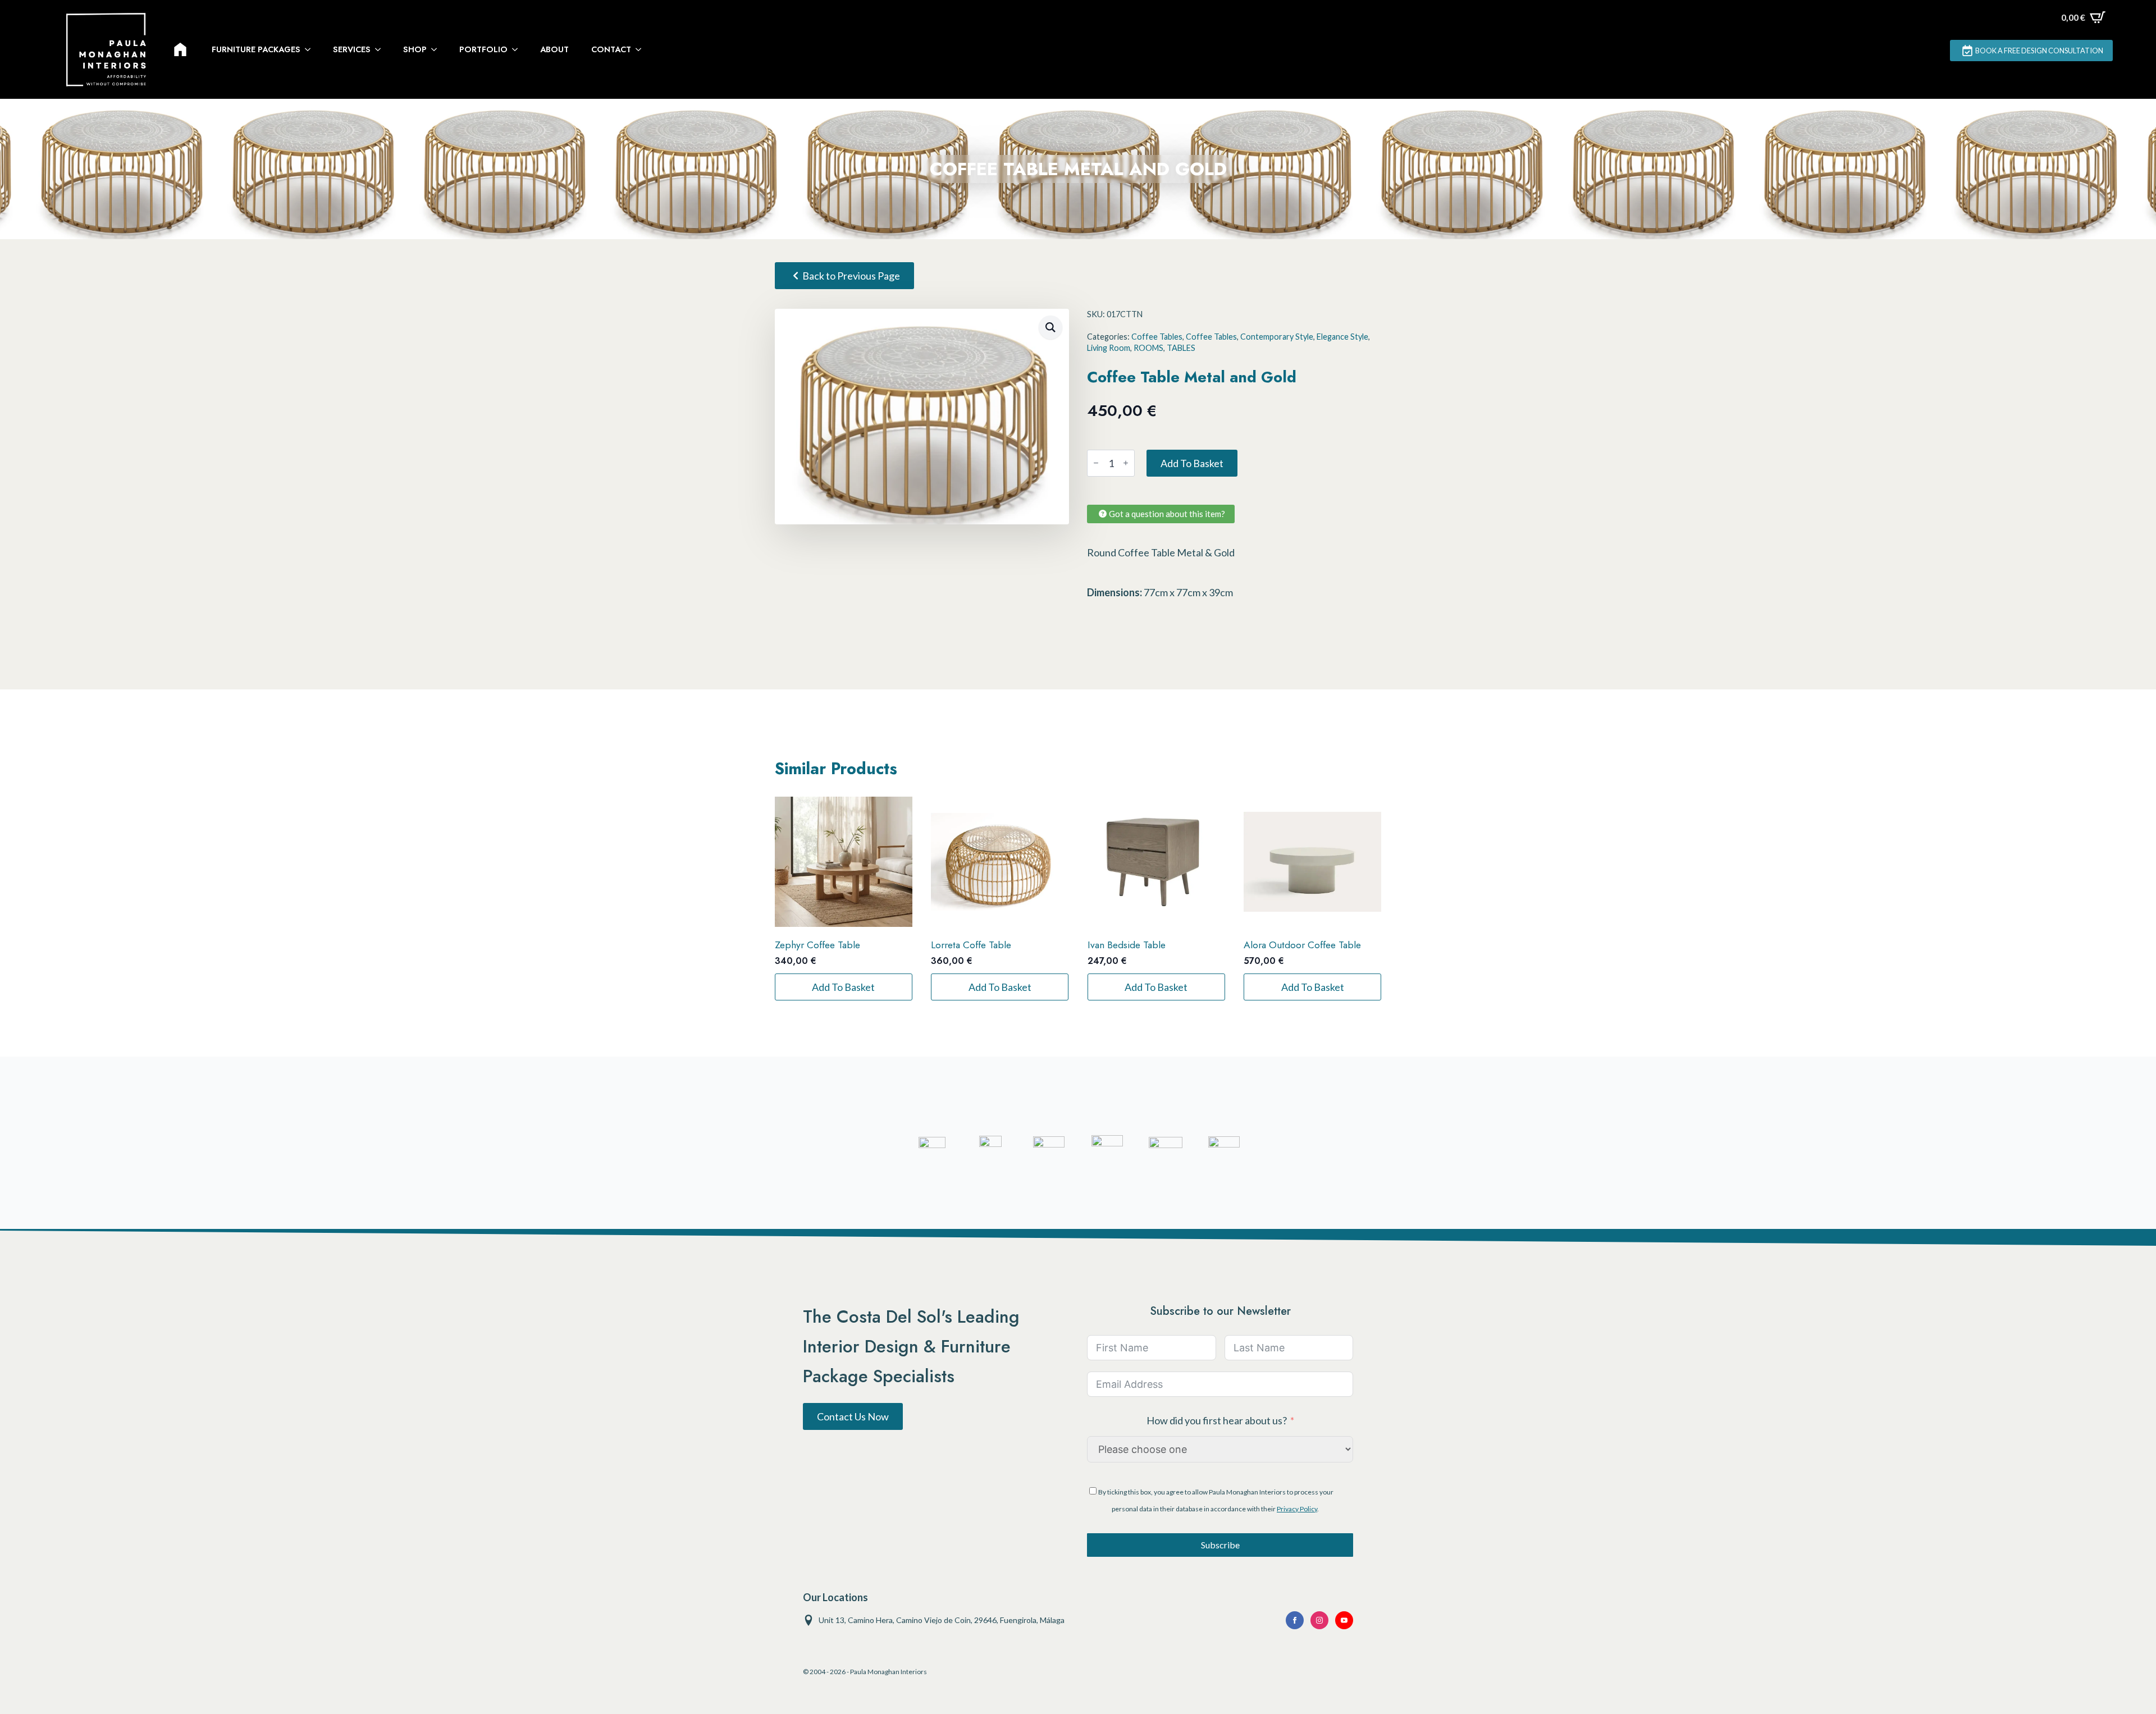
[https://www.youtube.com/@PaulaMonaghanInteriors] (1295, 1620)
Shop (415, 49)
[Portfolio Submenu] (518, 49)
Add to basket (1192, 463)
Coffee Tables (1157, 337)
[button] (1050, 327)
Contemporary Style (1277, 337)
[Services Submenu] (381, 49)
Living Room (1109, 348)
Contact (611, 49)
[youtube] (1344, 1620)
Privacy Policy (1297, 1509)
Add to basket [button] (843, 987)
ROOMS (1148, 348)
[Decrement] (1096, 463)
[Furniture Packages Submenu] (311, 49)
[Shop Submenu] (437, 49)
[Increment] (1126, 463)
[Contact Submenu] (642, 49)
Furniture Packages (256, 49)
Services (352, 49)
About (554, 49)
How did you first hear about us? (1217, 1420)
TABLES (1181, 348)
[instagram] (1319, 1620)
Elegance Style (1342, 337)
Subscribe (1220, 1545)
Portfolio (483, 49)
